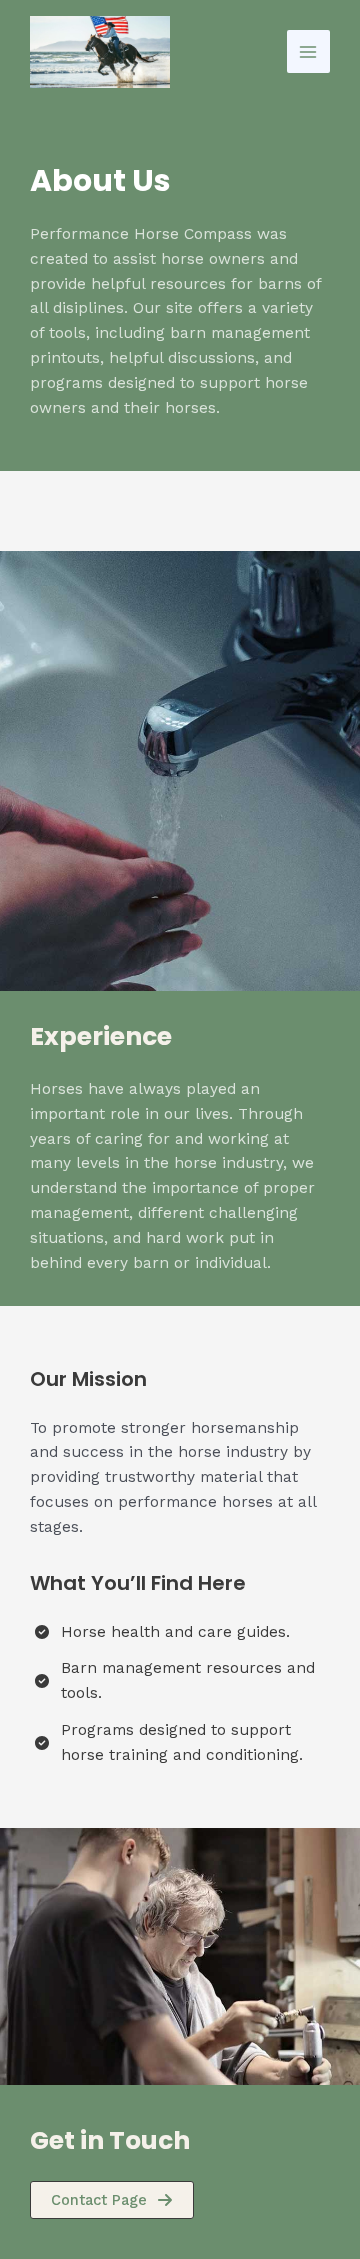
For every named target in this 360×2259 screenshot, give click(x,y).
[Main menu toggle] (308, 51)
